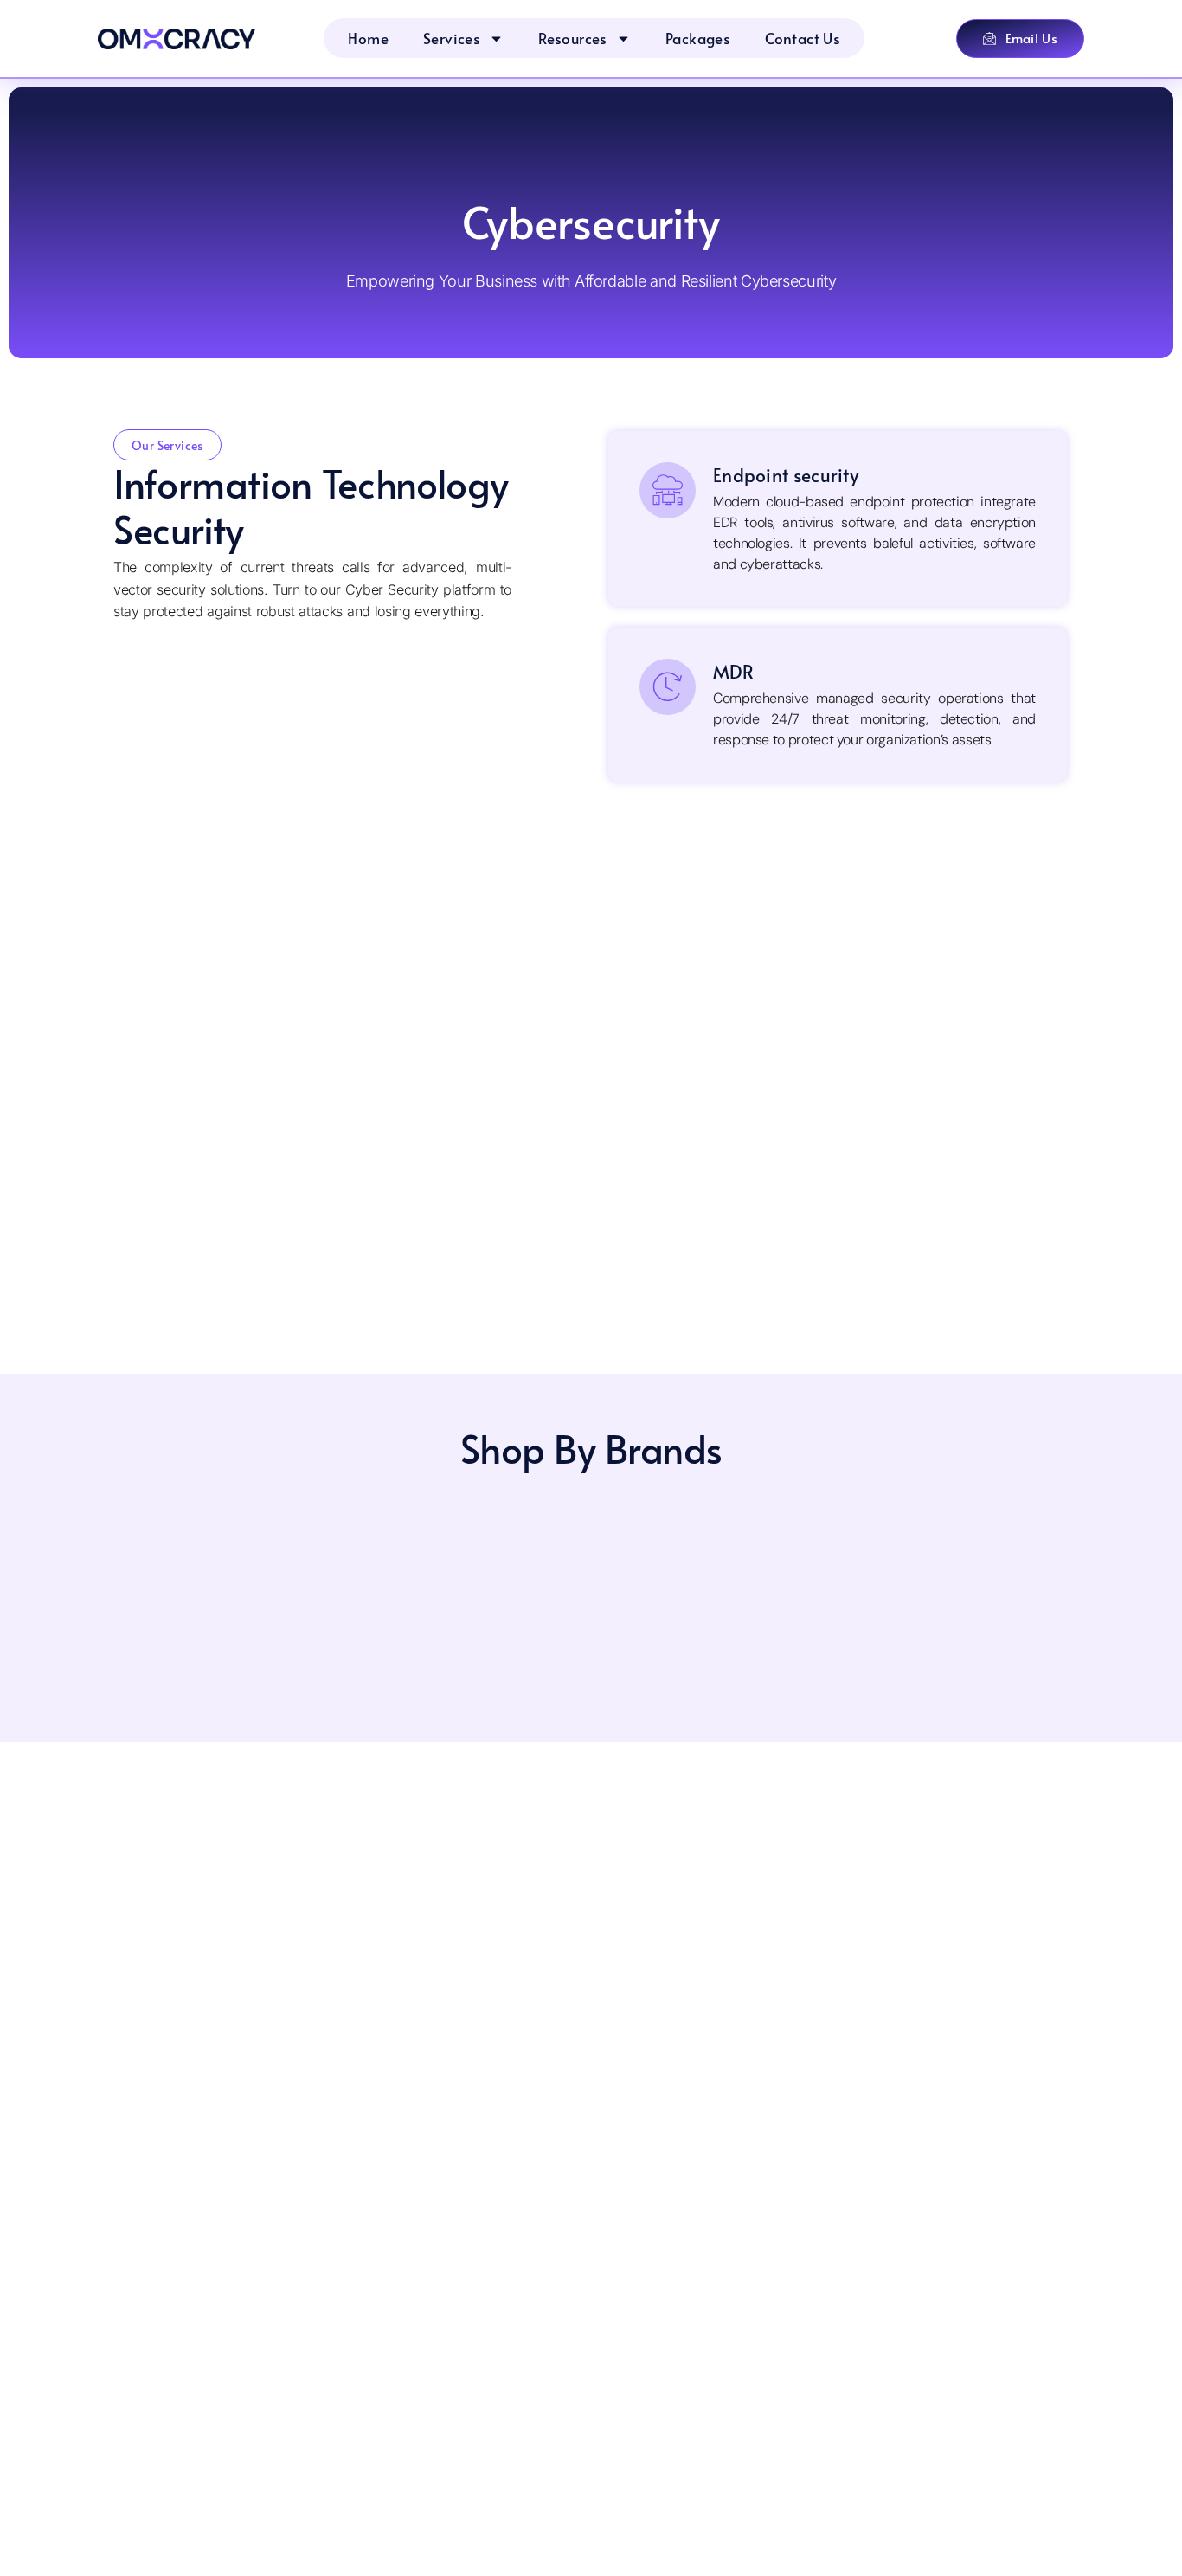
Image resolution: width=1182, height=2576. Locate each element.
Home (368, 38)
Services (452, 38)
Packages (698, 38)
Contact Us (803, 38)
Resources (573, 38)
